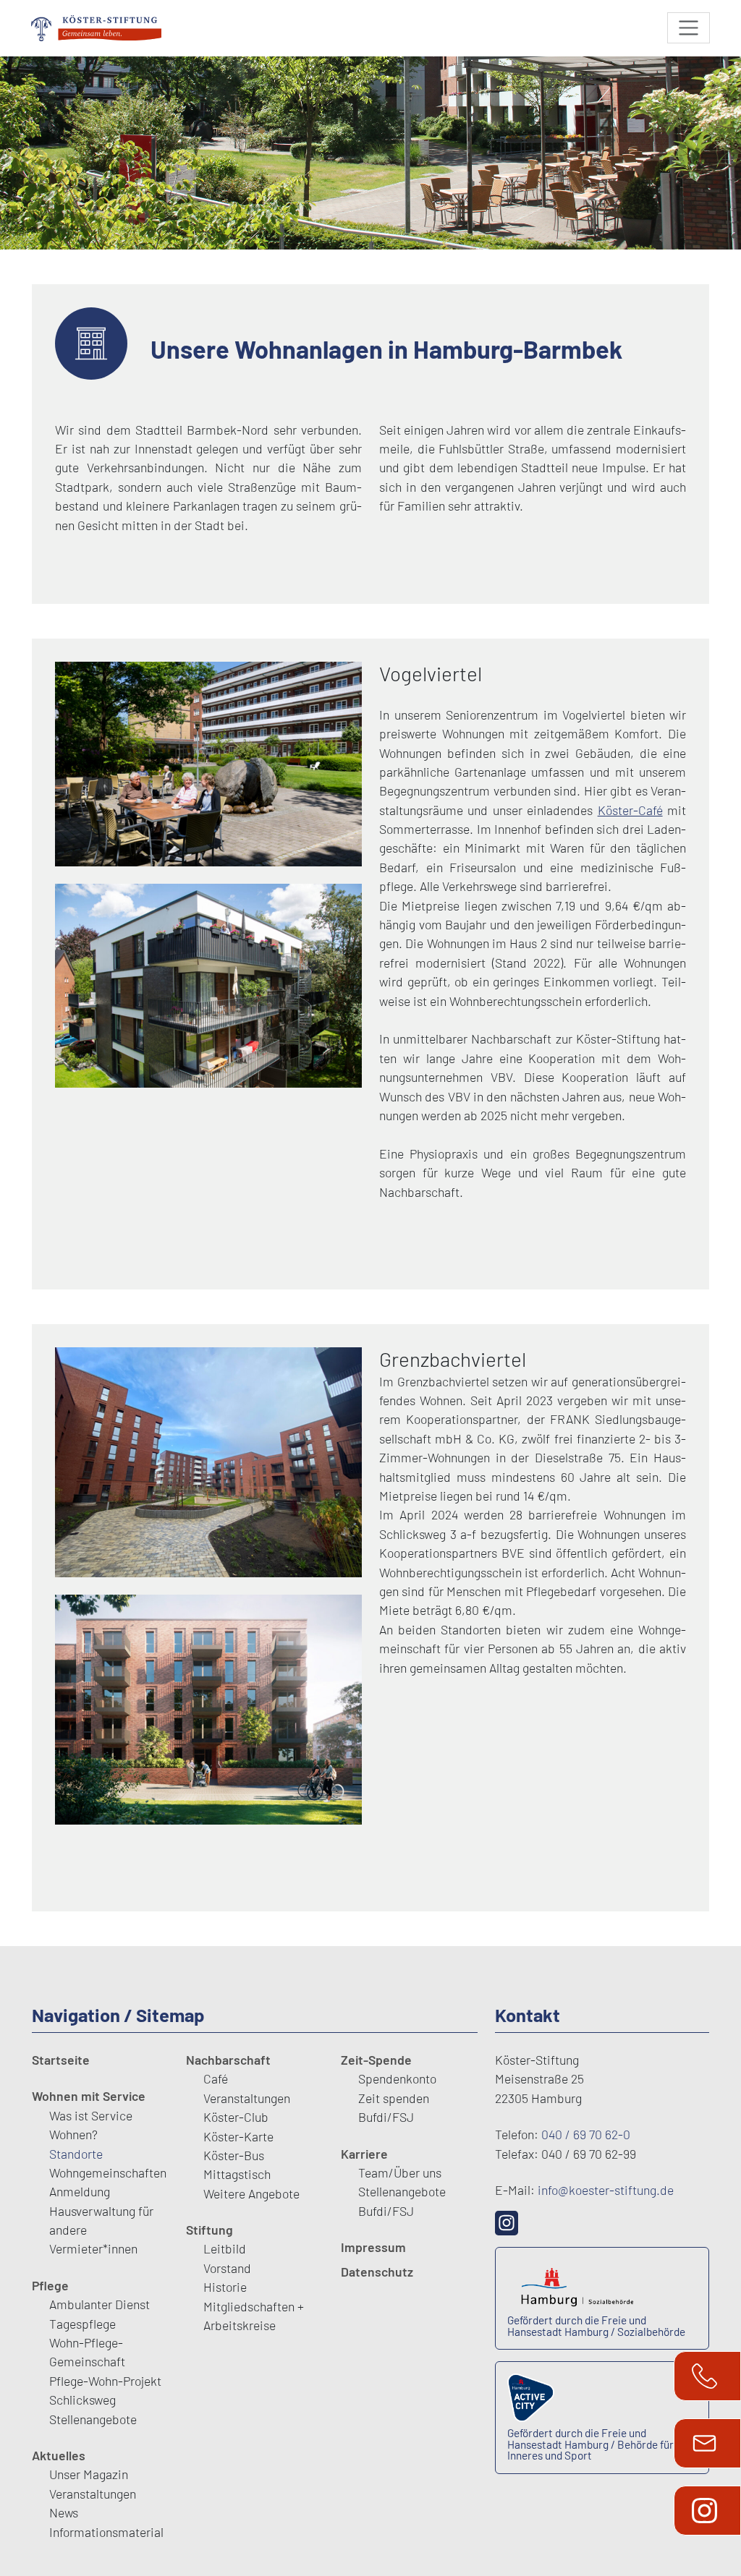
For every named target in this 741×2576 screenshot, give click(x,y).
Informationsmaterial (106, 2532)
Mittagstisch (237, 2174)
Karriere (364, 2154)
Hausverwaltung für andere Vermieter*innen (101, 2230)
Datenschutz (377, 2272)
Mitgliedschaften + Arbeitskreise (254, 2316)
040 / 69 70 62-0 (586, 2134)
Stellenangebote (93, 2419)
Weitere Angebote (251, 2193)
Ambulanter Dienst (99, 2304)
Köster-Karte (238, 2136)
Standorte (76, 2154)
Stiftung (209, 2230)
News (64, 2512)
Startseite (61, 2060)
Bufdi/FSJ (386, 2117)
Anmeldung (80, 2191)
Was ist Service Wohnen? (91, 2125)
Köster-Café (630, 810)
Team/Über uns (400, 2172)
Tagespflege (82, 2324)
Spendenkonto (397, 2078)
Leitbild (225, 2248)
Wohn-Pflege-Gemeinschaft (87, 2352)
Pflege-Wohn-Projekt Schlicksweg (105, 2390)
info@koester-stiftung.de (606, 2190)
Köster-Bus (234, 2155)
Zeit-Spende (376, 2060)
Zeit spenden (394, 2098)
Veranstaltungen (93, 2494)
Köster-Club (236, 2117)
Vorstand (227, 2268)
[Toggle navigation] (689, 28)
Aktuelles (59, 2455)
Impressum (373, 2247)
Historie (225, 2287)
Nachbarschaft (228, 2060)
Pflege (50, 2285)
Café (216, 2078)
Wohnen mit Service (89, 2096)
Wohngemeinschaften (108, 2172)
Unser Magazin (89, 2474)
